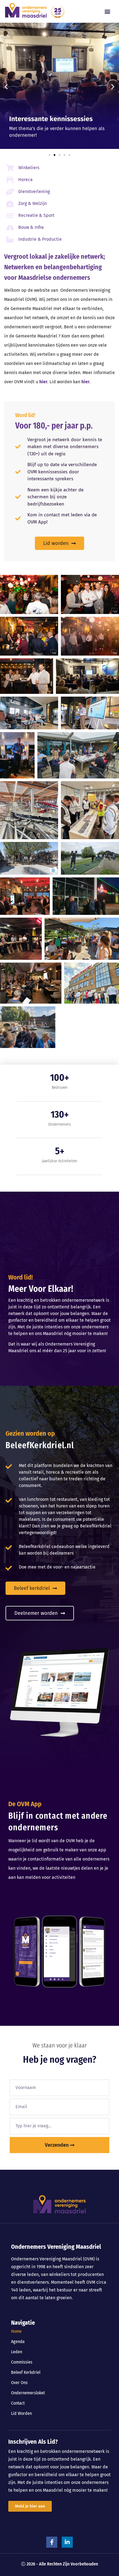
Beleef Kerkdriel (26, 2372)
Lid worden (21, 2413)
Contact (18, 2403)
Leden (17, 2352)
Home (16, 2331)
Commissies (22, 2362)
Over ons (19, 2383)
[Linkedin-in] (67, 2542)
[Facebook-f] (52, 2542)
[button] (107, 12)
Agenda (18, 2342)
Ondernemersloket (28, 2393)
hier (43, 382)
